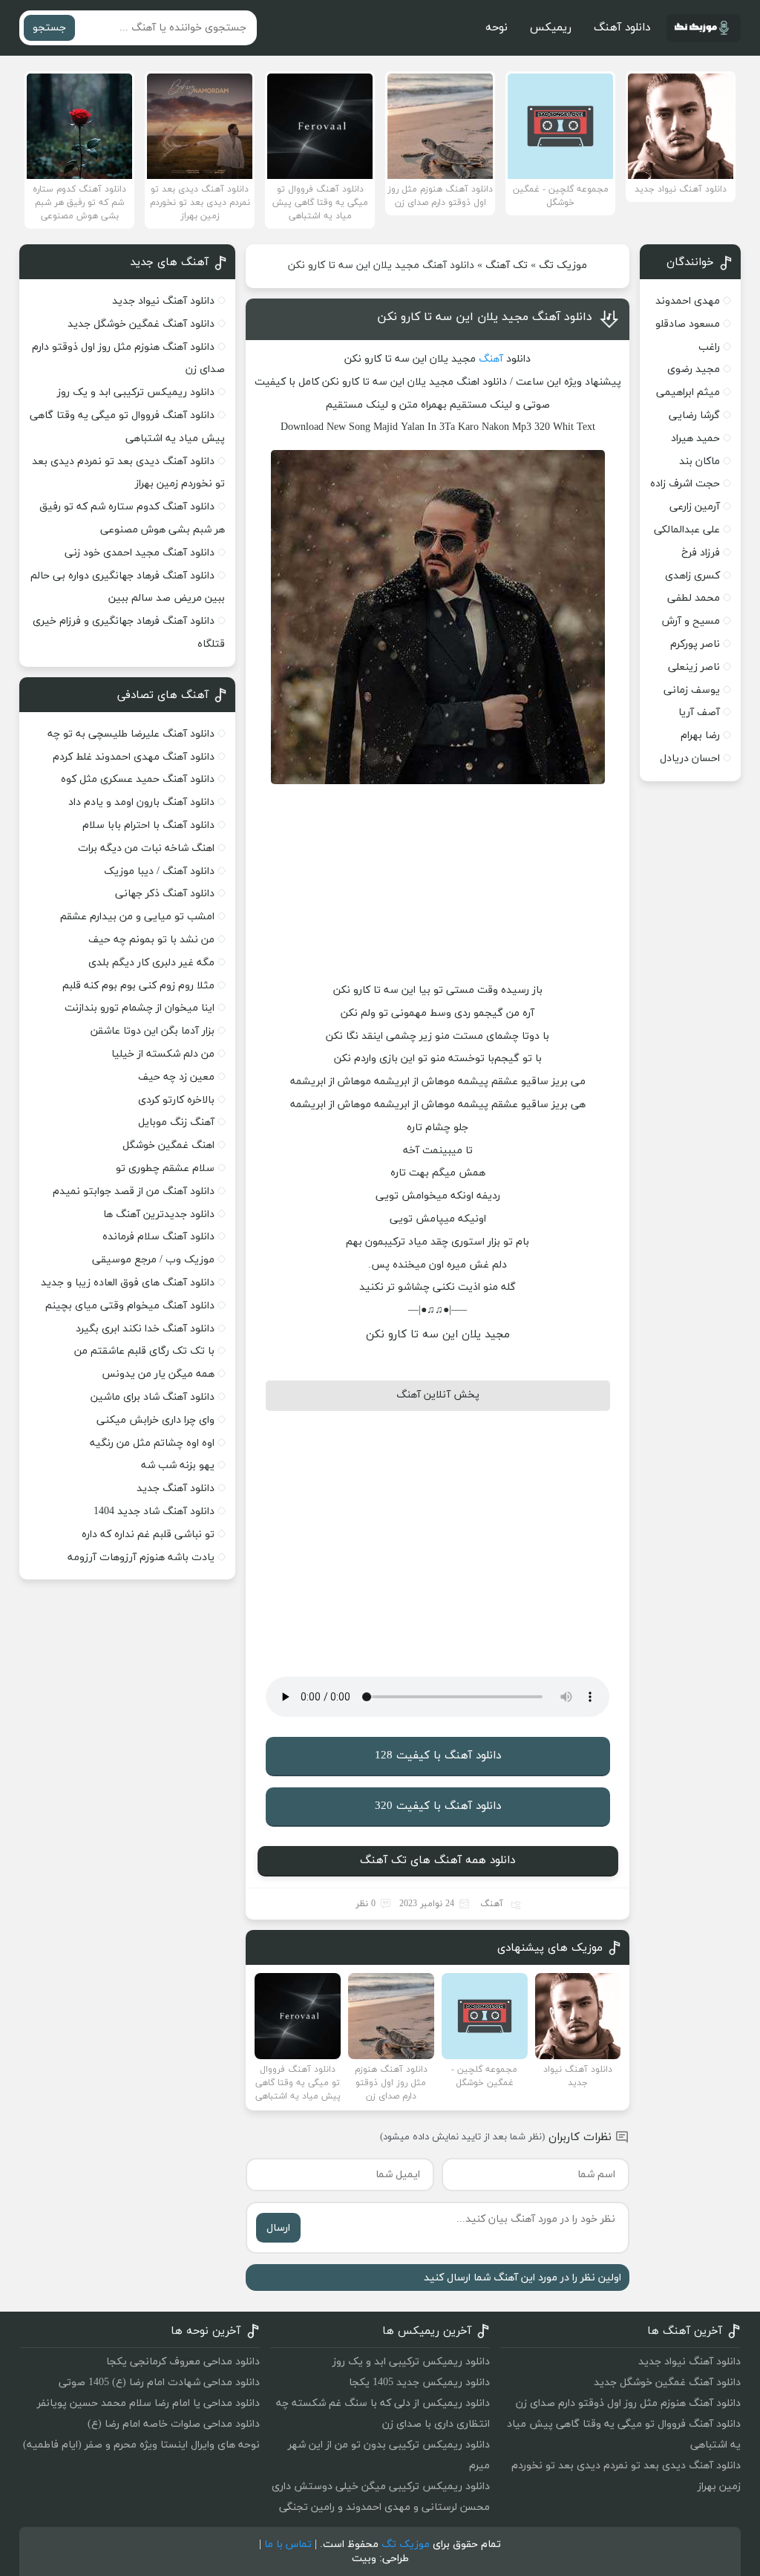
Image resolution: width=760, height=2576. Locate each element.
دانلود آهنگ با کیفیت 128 (438, 1756)
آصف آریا (699, 713)
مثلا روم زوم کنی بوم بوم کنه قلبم (138, 986)
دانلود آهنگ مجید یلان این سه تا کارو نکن (485, 317)
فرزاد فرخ (701, 553)
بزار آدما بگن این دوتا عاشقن (153, 1031)
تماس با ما (288, 2544)
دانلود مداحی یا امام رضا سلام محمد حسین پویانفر (148, 2403)
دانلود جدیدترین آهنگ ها (159, 1214)
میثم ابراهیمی (688, 392)
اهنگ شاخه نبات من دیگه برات (146, 848)
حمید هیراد (695, 438)
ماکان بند (700, 462)
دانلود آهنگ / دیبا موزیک (159, 871)
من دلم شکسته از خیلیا (163, 1054)
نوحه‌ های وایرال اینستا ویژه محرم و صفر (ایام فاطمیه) (141, 2445)
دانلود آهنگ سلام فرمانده (158, 1237)
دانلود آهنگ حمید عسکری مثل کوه (138, 779)
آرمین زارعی (695, 507)
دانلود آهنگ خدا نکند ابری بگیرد (145, 1329)
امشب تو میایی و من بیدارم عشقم (137, 917)
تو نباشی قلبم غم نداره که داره (148, 1535)
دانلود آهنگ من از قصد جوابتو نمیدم (134, 1191)
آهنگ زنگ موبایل (176, 1122)
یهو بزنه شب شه (178, 1465)
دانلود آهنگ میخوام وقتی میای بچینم (130, 1306)
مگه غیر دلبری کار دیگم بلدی (151, 963)
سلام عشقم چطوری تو (165, 1168)
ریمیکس (551, 28)
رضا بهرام (700, 736)
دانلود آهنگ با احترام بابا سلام (148, 825)
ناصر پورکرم (695, 644)
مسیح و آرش (691, 621)
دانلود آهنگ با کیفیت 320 (438, 1806)
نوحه (497, 28)
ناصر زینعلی (694, 667)
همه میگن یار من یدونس (158, 1374)
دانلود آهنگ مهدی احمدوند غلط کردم (134, 757)
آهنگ (491, 359)
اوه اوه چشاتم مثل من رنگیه (152, 1443)
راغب (709, 347)
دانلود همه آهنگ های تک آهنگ (438, 1861)
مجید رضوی (694, 369)
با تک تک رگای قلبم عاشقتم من (144, 1351)
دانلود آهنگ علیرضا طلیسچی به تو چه (131, 734)
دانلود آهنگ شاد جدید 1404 (154, 1512)
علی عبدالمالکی (687, 530)
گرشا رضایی (694, 415)
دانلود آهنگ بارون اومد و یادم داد (141, 802)
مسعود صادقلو (688, 324)
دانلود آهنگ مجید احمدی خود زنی (140, 553)
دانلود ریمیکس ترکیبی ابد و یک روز (136, 392)
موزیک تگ (563, 265)
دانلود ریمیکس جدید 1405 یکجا (419, 2383)
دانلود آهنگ (622, 28)
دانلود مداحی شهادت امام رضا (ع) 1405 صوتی (159, 2383)
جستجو (49, 28)
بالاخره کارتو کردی (176, 1100)
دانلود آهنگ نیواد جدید (163, 301)
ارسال (278, 2228)
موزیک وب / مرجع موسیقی (152, 1260)
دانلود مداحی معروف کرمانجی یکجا (183, 2362)
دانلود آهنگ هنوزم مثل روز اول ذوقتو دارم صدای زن (628, 2403)
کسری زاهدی (692, 576)
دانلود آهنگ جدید (176, 1488)
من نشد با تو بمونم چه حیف (151, 940)
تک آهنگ (507, 265)
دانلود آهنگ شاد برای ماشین (153, 1397)
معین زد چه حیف (176, 1077)
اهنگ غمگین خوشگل (168, 1145)
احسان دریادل (690, 759)
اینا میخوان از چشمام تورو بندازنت (140, 1008)
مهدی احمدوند (688, 301)
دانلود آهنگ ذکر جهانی (165, 894)
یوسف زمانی (692, 690)
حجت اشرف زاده (685, 484)
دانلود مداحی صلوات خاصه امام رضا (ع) (174, 2424)
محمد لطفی (694, 598)
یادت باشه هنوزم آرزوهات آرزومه (141, 1558)
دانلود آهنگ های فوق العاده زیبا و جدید (128, 1283)
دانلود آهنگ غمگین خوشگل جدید (141, 324)
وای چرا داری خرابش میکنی (155, 1420)
